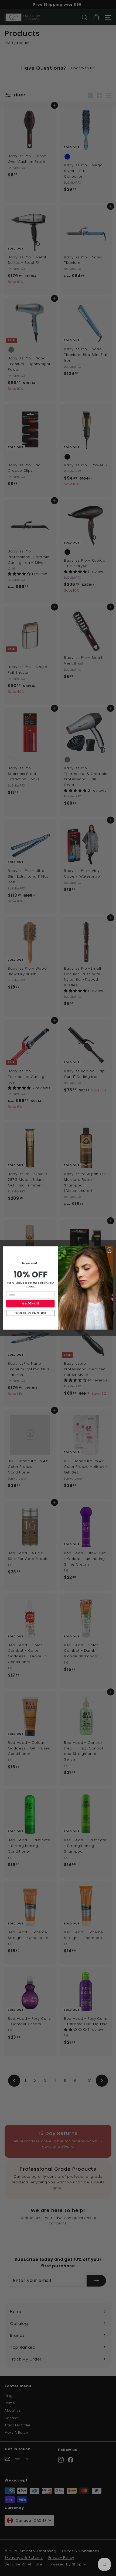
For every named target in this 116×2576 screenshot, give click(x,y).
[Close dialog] (110, 1250)
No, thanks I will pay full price (30, 1313)
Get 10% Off (30, 1304)
